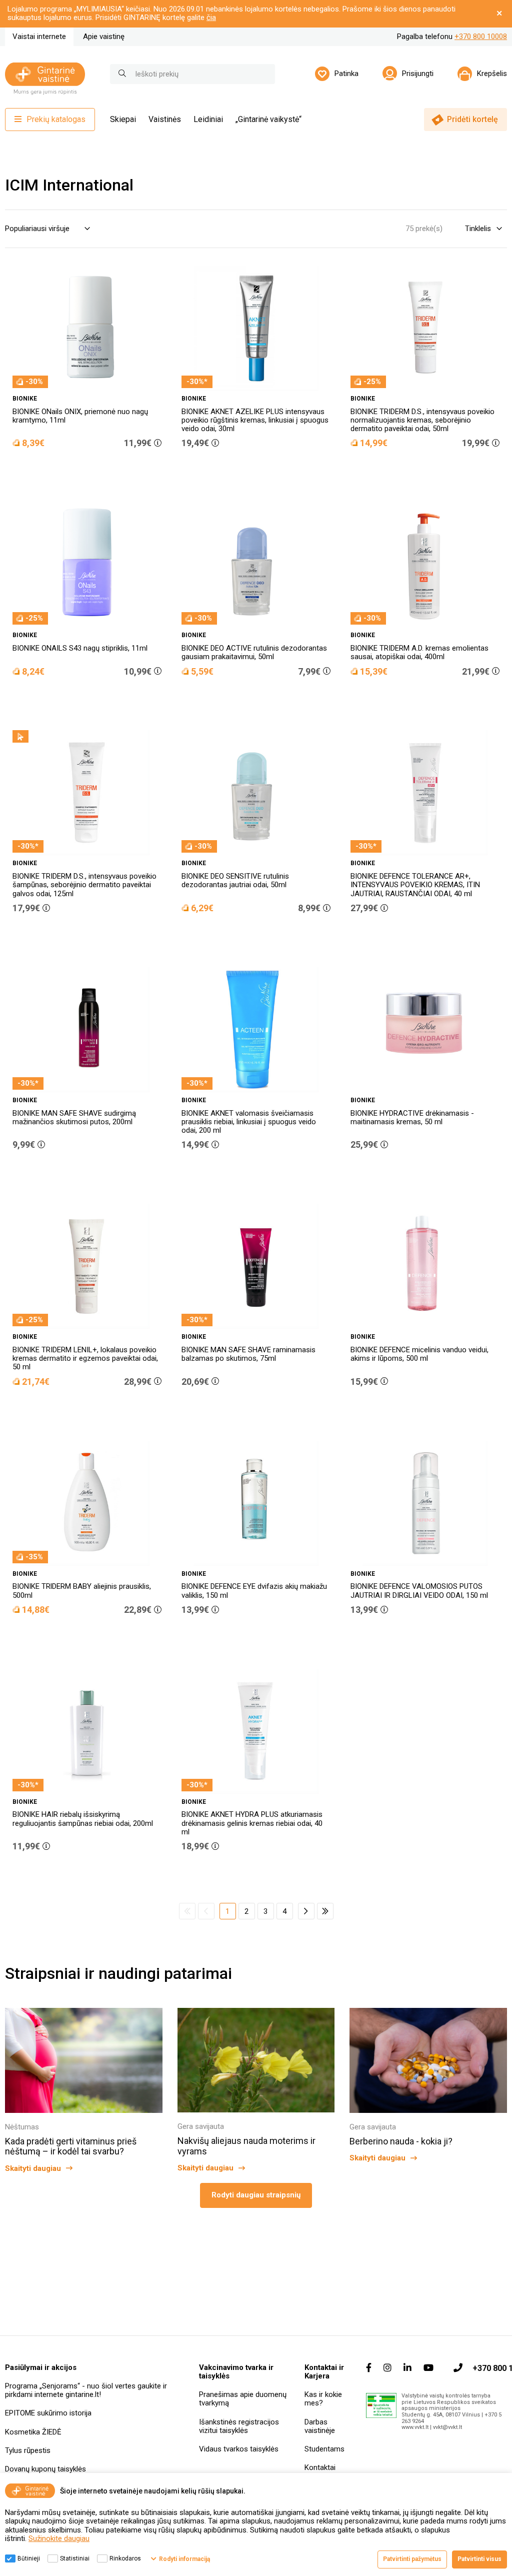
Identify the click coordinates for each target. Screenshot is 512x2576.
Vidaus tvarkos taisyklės (239, 2449)
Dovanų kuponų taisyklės (45, 2469)
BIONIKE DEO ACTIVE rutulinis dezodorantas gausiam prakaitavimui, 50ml (254, 652)
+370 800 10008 (481, 37)
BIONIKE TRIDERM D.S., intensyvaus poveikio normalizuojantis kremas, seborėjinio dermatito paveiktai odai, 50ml (422, 420)
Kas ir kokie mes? (323, 2399)
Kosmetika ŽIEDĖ (33, 2432)
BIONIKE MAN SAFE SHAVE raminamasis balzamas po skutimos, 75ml (248, 1354)
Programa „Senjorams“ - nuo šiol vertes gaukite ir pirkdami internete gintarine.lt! (86, 2390)
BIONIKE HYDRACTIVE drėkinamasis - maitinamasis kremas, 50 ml (412, 1117)
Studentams (324, 2449)
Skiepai (123, 119)
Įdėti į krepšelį (92, 472)
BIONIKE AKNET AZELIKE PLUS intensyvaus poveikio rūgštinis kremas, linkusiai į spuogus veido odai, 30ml (255, 420)
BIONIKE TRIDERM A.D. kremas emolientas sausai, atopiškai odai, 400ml (419, 652)
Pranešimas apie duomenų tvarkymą (243, 2399)
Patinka (346, 74)
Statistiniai (75, 2558)
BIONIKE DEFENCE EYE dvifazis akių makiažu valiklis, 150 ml (254, 1591)
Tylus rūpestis (28, 2450)
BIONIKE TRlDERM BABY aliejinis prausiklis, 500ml (82, 1591)
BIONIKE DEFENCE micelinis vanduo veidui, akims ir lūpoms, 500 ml (419, 1354)
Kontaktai (320, 2467)
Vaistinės (165, 119)
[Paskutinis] (325, 1911)
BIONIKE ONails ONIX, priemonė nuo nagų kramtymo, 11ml (80, 416)
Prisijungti (418, 74)
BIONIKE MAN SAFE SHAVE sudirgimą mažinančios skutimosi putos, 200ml (74, 1117)
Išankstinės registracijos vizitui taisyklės (239, 2426)
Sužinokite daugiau (59, 2538)
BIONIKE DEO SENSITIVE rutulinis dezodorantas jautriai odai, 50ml (235, 880)
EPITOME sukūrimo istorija (48, 2413)
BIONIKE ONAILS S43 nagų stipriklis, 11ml (80, 648)
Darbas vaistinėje (320, 2426)
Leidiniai (208, 119)
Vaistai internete (39, 37)
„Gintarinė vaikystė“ (268, 119)
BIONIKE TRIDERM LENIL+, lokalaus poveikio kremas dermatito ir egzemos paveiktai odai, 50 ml (85, 1359)
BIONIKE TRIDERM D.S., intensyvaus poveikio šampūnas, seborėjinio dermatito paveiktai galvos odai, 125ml (84, 885)
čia (211, 18)
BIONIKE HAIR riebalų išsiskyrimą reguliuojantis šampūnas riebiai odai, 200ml (83, 1819)
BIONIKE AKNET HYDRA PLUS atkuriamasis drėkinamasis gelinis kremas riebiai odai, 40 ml (252, 1823)
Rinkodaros (125, 2558)
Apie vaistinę (104, 37)
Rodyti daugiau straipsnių (256, 2195)
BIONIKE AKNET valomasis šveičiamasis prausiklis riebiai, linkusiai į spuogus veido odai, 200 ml (249, 1122)
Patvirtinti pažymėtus (412, 2559)
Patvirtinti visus (479, 2559)
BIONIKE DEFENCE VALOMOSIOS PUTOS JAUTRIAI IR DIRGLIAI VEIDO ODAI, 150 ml (419, 1591)
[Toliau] (306, 1911)
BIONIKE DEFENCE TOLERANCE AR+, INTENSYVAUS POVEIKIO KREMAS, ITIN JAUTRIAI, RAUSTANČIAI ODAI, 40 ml (415, 885)
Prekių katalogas (56, 119)
